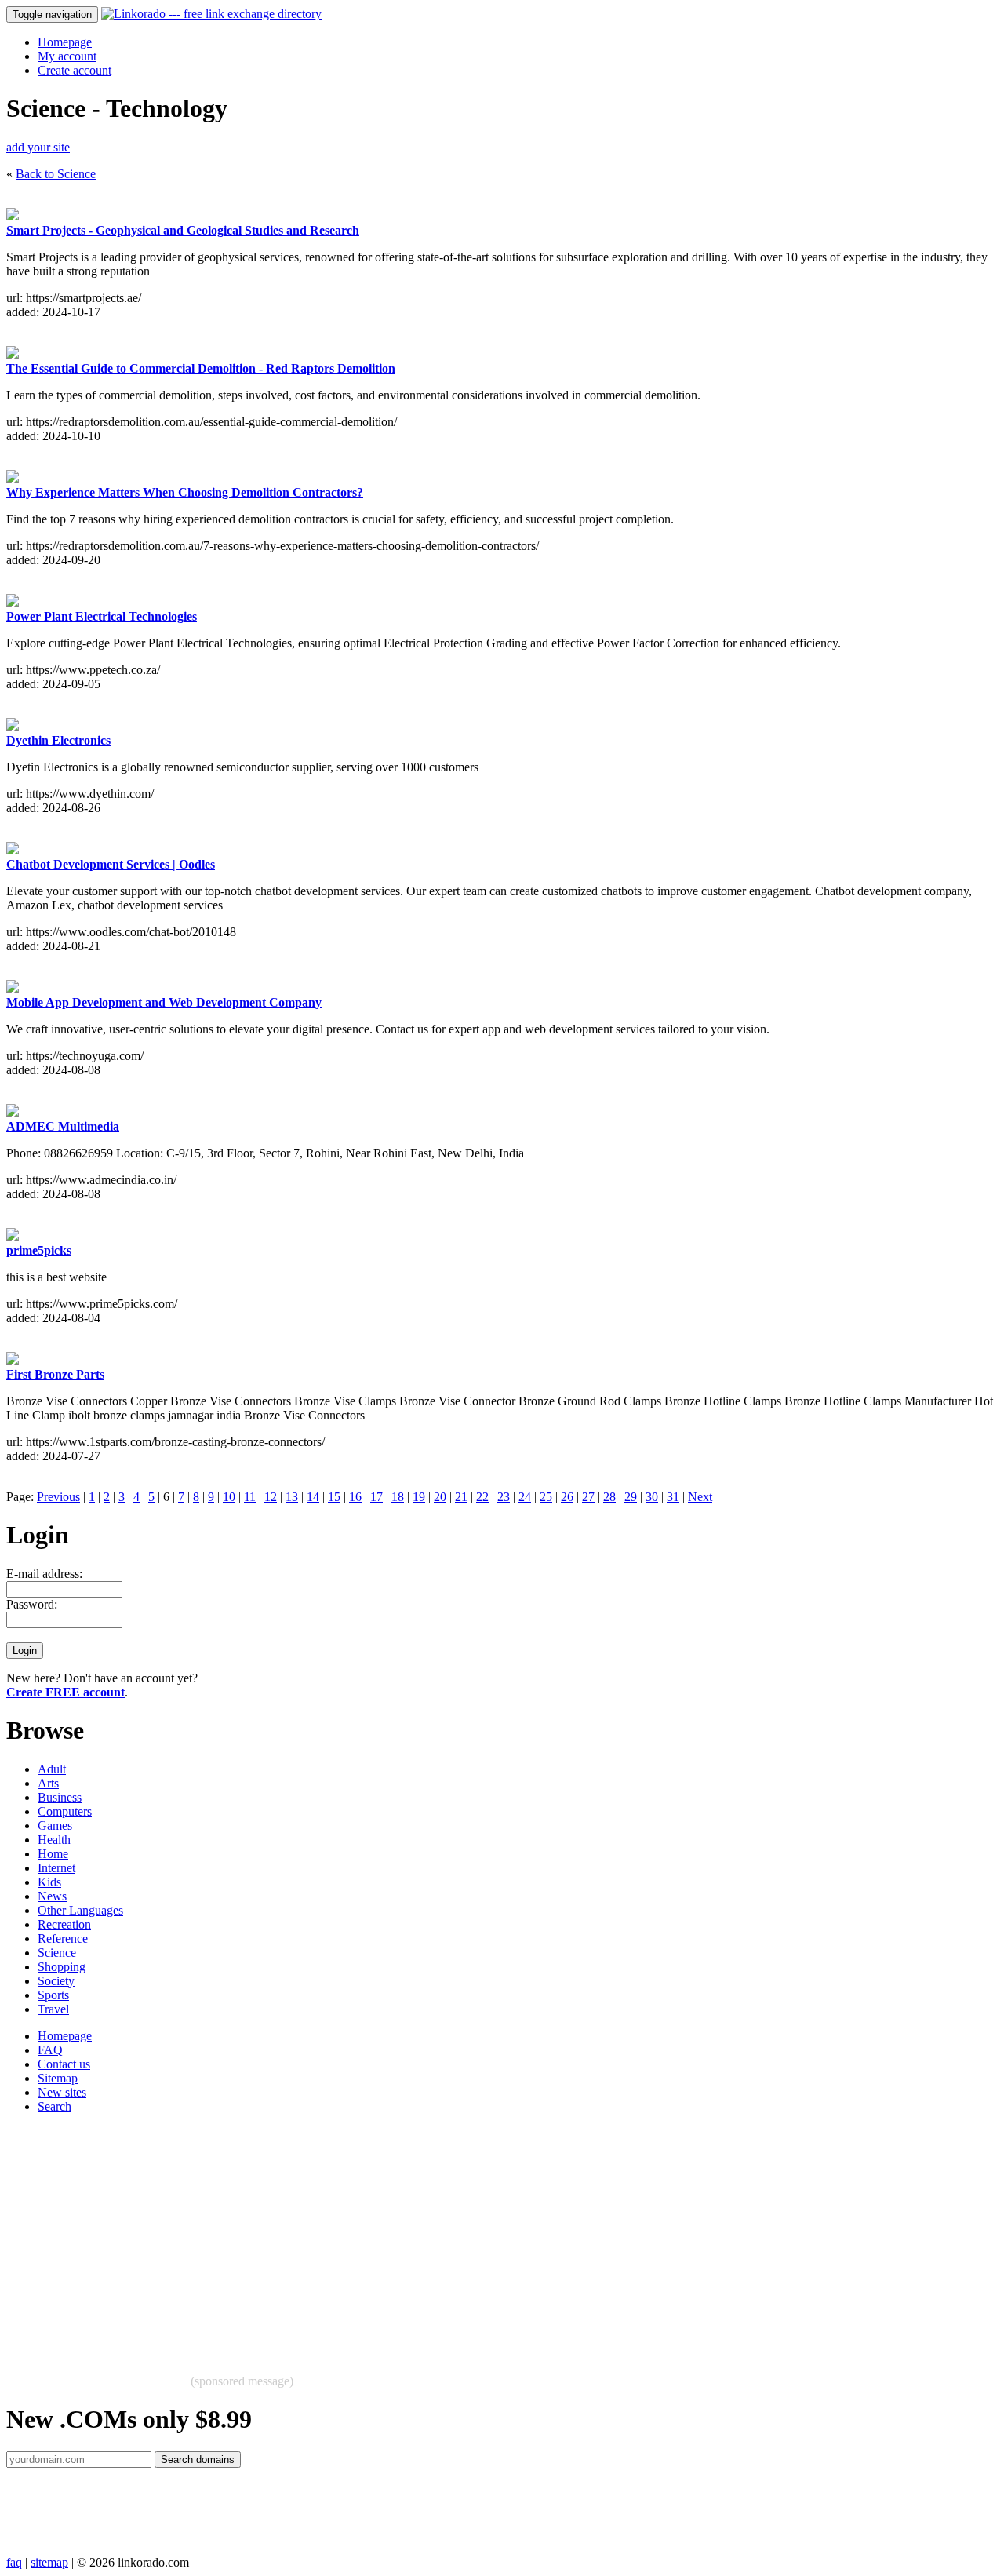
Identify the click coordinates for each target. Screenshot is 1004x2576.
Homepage (65, 42)
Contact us (64, 2064)
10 (229, 1497)
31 (673, 1497)
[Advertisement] (477, 2236)
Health (54, 1840)
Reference (63, 1938)
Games (55, 1825)
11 (250, 1497)
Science (57, 1953)
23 (504, 1497)
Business (60, 1797)
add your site (38, 147)
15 (334, 1497)
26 (567, 1497)
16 (355, 1497)
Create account (75, 70)
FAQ (50, 2050)
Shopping (62, 1967)
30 (652, 1497)
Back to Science (56, 174)
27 (588, 1497)
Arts (48, 1783)
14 (313, 1497)
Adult (52, 1769)
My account (67, 56)
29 (631, 1497)
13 (292, 1497)
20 (440, 1497)
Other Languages (80, 1910)
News (52, 1896)
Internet (56, 1868)
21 (461, 1497)
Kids (49, 1882)
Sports (53, 1995)
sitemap (49, 2562)
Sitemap (58, 2078)
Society (56, 1981)
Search (55, 2106)
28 (609, 1497)
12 (271, 1497)
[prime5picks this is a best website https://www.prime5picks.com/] (13, 1236)
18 (398, 1497)
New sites (62, 2092)
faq (14, 2562)
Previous (58, 1497)
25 (546, 1497)
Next (700, 1497)
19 (419, 1497)
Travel (53, 2009)
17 (376, 1497)
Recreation (64, 1924)
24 (525, 1497)
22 (482, 1497)
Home (53, 1854)
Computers (65, 1811)
